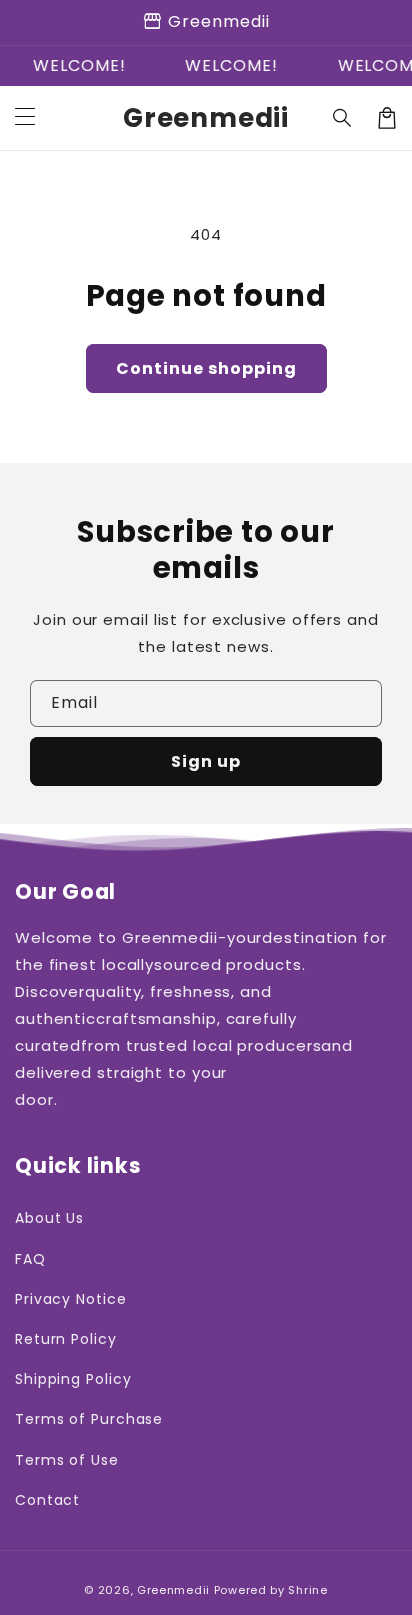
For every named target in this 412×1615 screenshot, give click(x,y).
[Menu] (25, 118)
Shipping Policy (73, 1379)
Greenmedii (173, 1590)
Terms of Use (67, 1460)
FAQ (30, 1259)
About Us (49, 1218)
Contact (47, 1500)
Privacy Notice (71, 1299)
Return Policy (66, 1339)
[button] (343, 118)
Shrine (307, 1590)
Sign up (206, 761)
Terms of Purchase (89, 1419)
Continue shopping (206, 368)
